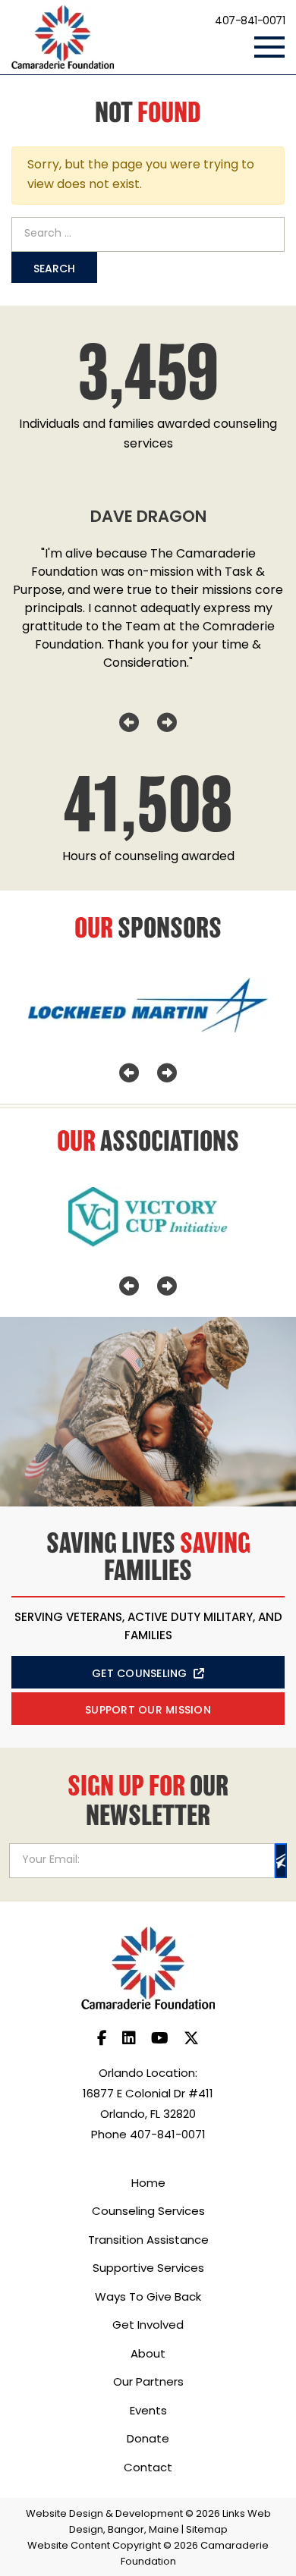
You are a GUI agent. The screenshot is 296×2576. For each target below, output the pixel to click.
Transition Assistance (148, 2241)
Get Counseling (140, 1674)
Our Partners (148, 2383)
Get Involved (148, 2326)
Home (148, 2184)
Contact (148, 2469)
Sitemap (207, 2530)
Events (148, 2412)
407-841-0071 (250, 22)
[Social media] (102, 2040)
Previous (129, 723)
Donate (148, 2440)
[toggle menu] (269, 47)
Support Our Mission (148, 1711)
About (148, 2355)
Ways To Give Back (148, 2298)
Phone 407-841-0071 (148, 2136)
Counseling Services (148, 2212)
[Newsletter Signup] (281, 1861)
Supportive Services (148, 2269)
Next (167, 723)
